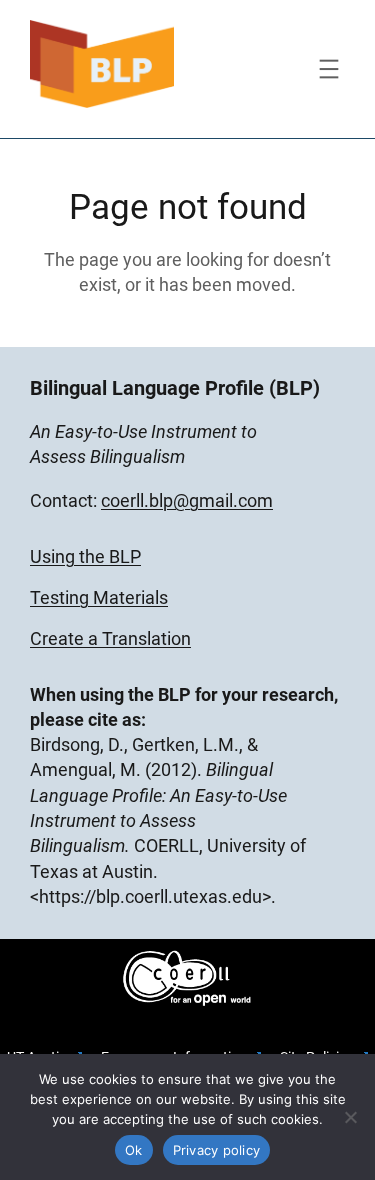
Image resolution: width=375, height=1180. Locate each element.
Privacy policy (217, 1150)
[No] (350, 1117)
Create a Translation (110, 638)
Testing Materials (99, 597)
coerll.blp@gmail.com (187, 500)
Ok (134, 1150)
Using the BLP (85, 556)
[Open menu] (329, 69)
